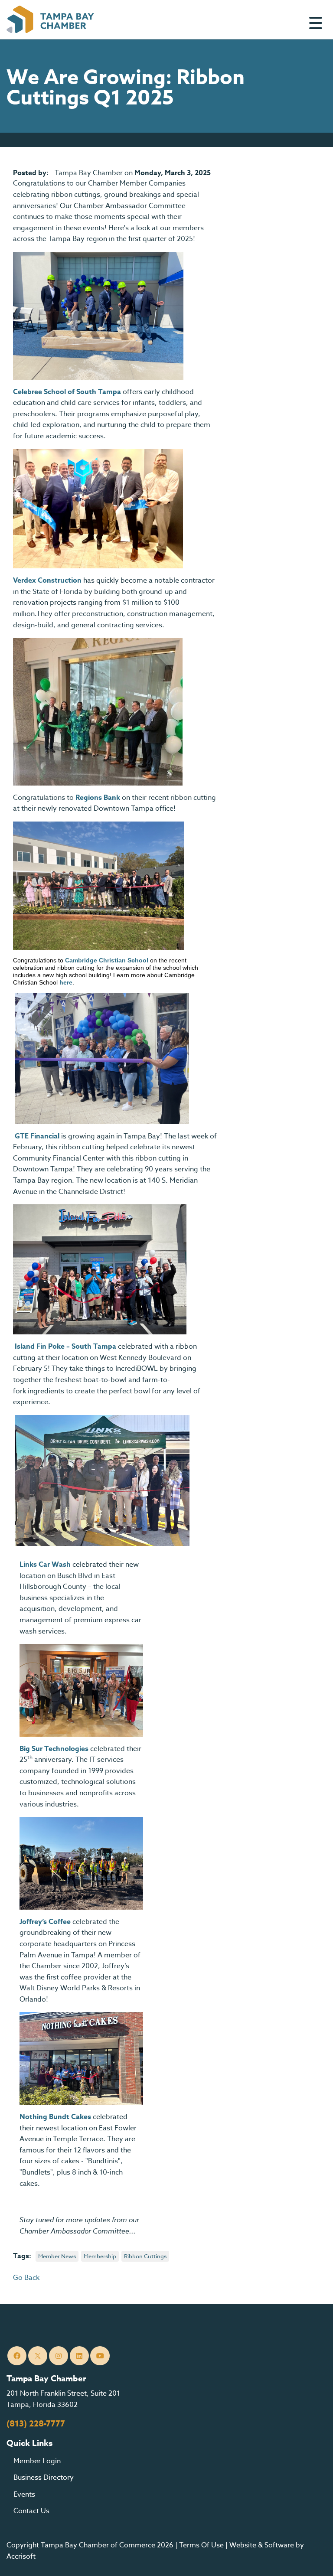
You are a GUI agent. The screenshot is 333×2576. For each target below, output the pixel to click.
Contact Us (31, 2511)
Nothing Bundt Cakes (55, 2117)
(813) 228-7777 (36, 2424)
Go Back (26, 2278)
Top (313, 2559)
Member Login (37, 2461)
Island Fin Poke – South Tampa (65, 1347)
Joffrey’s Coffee (45, 1922)
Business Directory (44, 2478)
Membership (100, 2256)
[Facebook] (17, 2356)
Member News (57, 2256)
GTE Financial (37, 1136)
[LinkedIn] (80, 2356)
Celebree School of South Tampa (67, 392)
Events (24, 2494)
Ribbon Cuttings (145, 2256)
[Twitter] (38, 2356)
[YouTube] (100, 2356)
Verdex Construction (47, 580)
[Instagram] (59, 2356)
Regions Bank (98, 798)
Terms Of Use (201, 2545)
